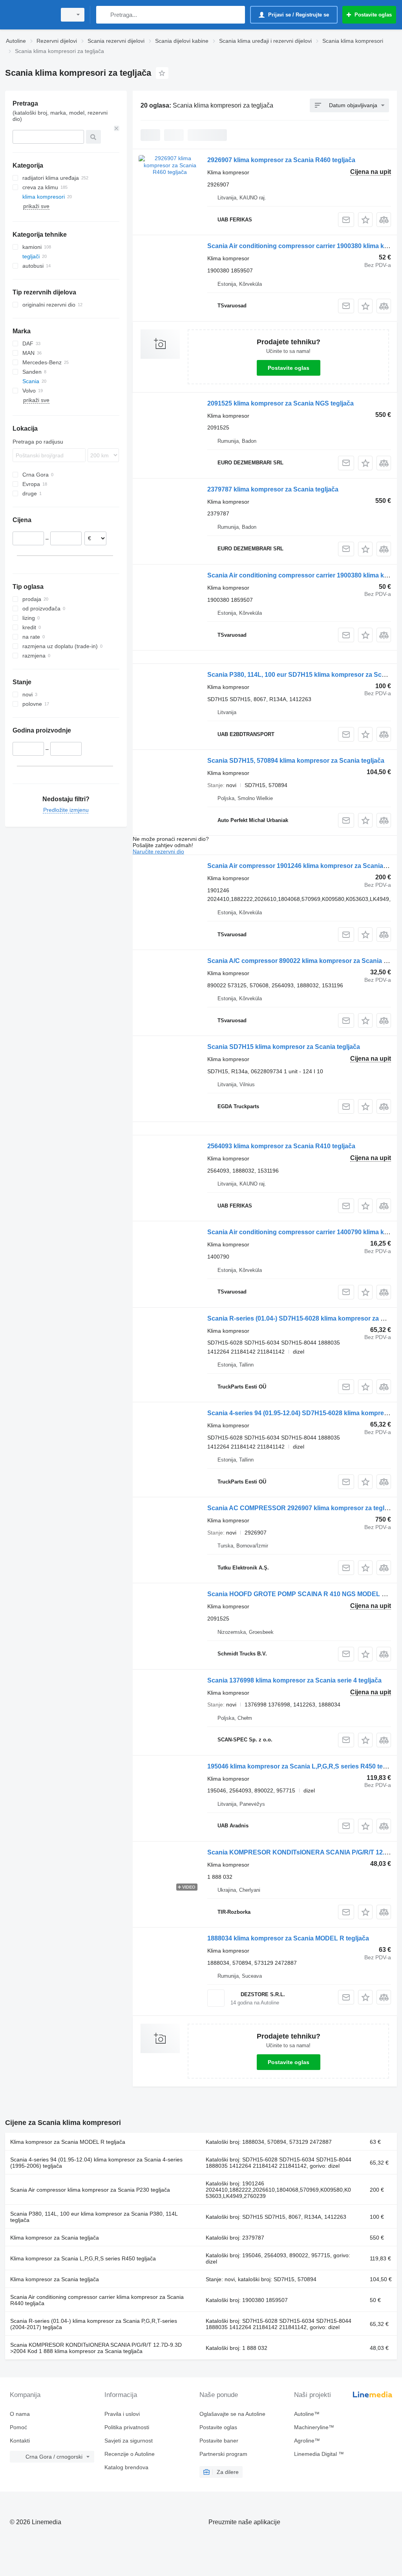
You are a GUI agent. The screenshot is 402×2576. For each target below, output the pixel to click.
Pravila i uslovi (122, 2414)
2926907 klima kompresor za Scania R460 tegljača (281, 160)
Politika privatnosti (127, 2427)
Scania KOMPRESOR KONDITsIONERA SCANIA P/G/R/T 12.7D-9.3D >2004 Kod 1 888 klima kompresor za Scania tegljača (96, 2348)
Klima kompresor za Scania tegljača (55, 2238)
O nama (20, 2414)
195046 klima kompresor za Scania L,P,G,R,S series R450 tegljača (304, 1766)
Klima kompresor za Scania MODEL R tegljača (68, 2142)
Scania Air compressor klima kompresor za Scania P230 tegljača (90, 2190)
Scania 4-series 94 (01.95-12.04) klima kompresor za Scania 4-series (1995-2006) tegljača (96, 2163)
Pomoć (18, 2427)
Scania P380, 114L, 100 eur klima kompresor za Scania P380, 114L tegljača (94, 2217)
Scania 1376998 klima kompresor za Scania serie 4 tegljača (294, 1680)
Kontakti (20, 2441)
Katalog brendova (126, 2467)
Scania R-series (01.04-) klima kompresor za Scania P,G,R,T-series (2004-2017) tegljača (94, 2324)
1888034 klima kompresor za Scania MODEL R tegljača (288, 1938)
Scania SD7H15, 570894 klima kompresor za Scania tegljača (296, 761)
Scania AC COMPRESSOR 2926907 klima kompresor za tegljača (302, 1508)
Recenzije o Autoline (130, 2454)
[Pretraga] (104, 15)
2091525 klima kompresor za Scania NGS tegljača (280, 403)
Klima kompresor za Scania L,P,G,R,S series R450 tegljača (83, 2258)
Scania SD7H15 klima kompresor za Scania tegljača (284, 1047)
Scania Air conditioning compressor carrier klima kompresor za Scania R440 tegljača (97, 2300)
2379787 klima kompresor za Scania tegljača (273, 489)
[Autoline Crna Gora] (29, 15)
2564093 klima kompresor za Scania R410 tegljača (281, 1146)
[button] (365, 220)
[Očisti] (117, 128)
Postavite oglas (289, 368)
